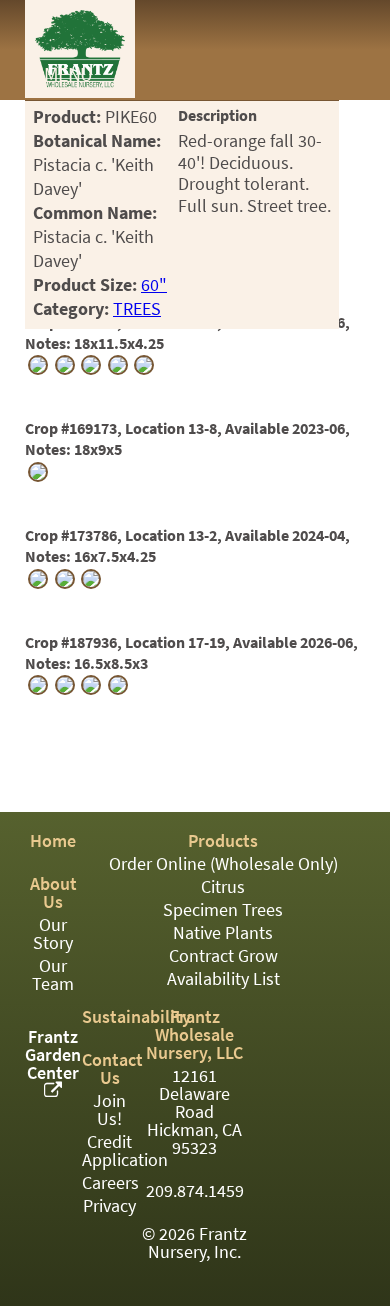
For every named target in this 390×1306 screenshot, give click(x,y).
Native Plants (223, 933)
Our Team (53, 975)
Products (223, 841)
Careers (110, 1183)
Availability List (223, 979)
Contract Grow (223, 956)
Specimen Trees (223, 910)
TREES (137, 309)
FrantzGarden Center (53, 1055)
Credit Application (125, 1151)
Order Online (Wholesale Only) (223, 864)
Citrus (223, 887)
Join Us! (109, 1110)
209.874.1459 (195, 1191)
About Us (53, 893)
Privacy (109, 1206)
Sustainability (136, 1017)
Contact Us (112, 1069)
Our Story (53, 934)
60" (154, 285)
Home (53, 841)
